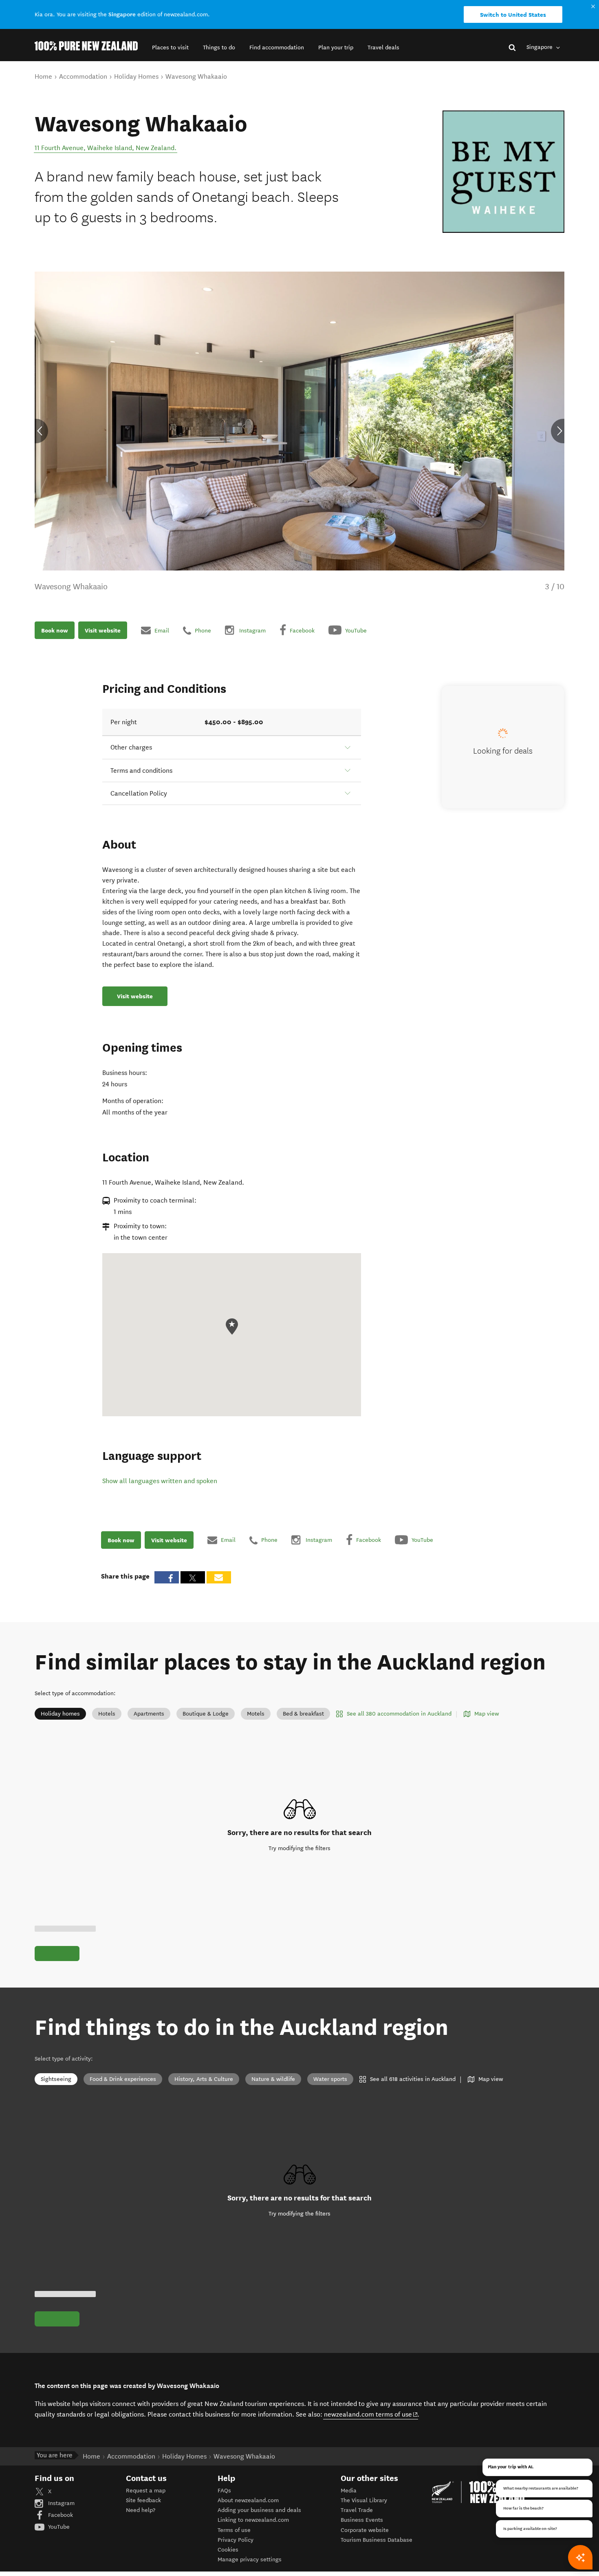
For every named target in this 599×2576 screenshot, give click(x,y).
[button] (170, 48)
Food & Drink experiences (123, 2079)
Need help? (141, 2510)
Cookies (228, 2550)
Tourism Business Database (377, 2540)
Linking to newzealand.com (253, 2520)
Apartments (149, 1714)
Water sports (330, 2079)
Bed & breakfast (303, 1714)
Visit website (103, 630)
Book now (55, 630)
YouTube (58, 2527)
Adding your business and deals (259, 2510)
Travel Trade (357, 2510)
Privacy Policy (236, 2540)
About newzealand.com (248, 2500)
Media (349, 2491)
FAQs (224, 2491)
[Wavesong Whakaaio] (503, 172)
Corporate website (365, 2530)
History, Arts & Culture (204, 2079)
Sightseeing (56, 2079)
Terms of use (234, 2530)
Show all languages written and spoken (160, 1481)
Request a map (146, 2491)
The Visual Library (364, 2500)
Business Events (362, 2520)
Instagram (61, 2503)
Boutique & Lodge (206, 1714)
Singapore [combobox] (540, 47)
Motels (256, 1714)
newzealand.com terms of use (371, 2414)
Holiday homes (60, 1714)
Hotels (107, 1714)
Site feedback (143, 2500)
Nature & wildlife (273, 2079)
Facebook (60, 2515)
